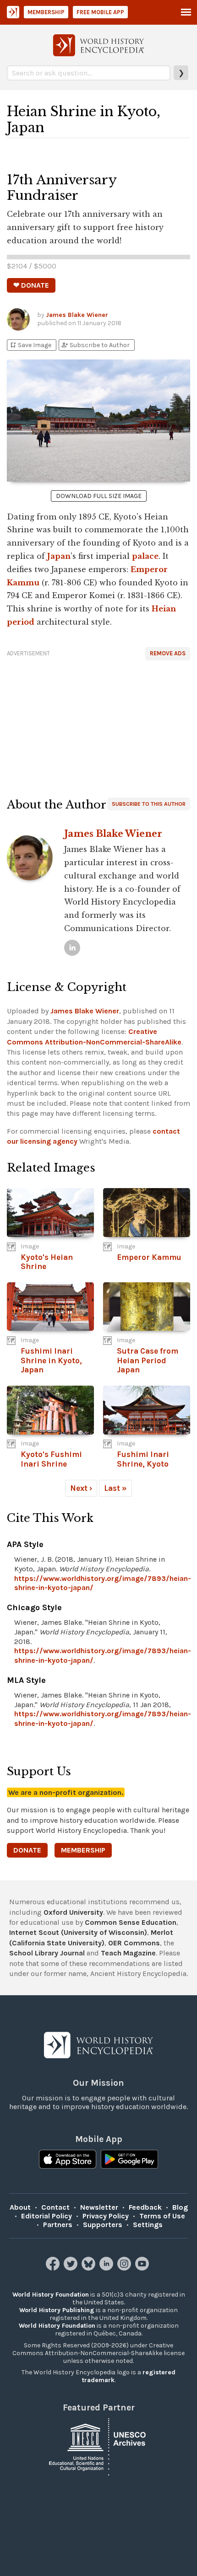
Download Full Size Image (99, 496)
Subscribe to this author (149, 804)
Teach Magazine (128, 1953)
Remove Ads (168, 653)
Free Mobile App (100, 12)
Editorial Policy (47, 2216)
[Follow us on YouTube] (143, 2268)
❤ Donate (31, 285)
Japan (59, 556)
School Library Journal (47, 1953)
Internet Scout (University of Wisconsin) (78, 1932)
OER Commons (134, 1943)
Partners (58, 2225)
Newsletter (99, 2207)
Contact (55, 2207)
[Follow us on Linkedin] (107, 2268)
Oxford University (73, 1912)
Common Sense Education (131, 1922)
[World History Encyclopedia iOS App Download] (68, 2160)
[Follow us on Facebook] (54, 2268)
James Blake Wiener (77, 315)
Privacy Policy (106, 2216)
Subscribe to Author (95, 345)
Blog (180, 2207)
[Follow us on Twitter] (72, 2268)
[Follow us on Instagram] (125, 2268)
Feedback (145, 2207)
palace (145, 556)
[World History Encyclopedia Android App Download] (129, 2160)
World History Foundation (51, 2295)
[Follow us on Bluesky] (90, 2268)
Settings (148, 2225)
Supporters (103, 2225)
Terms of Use (162, 2216)
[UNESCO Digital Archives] (98, 2446)
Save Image (30, 345)
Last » (115, 1488)
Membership (46, 12)
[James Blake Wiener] (72, 948)
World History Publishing (57, 2310)
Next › (81, 1488)
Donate (27, 1850)
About (20, 2207)
